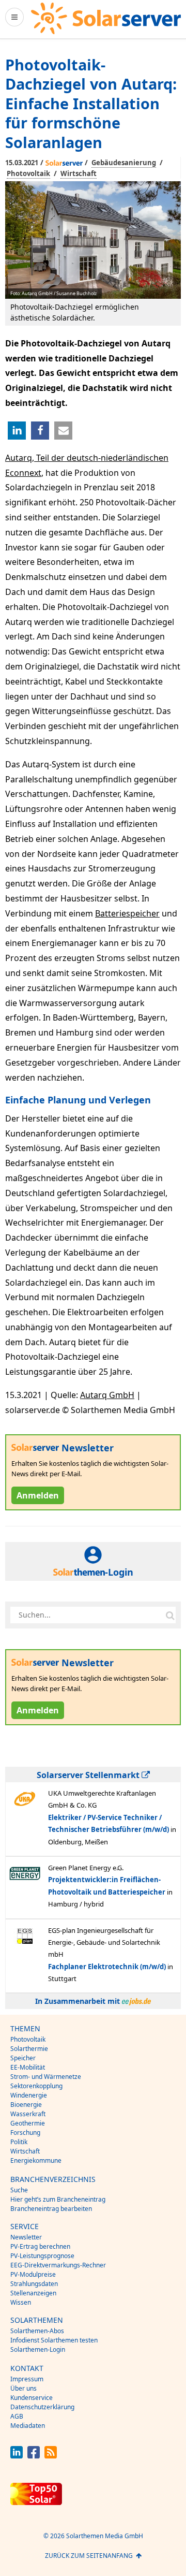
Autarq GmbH (107, 1395)
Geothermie (28, 2123)
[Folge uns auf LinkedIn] (17, 2456)
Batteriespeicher (127, 913)
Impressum (27, 2379)
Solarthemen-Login (38, 2349)
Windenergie (29, 2095)
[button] (17, 431)
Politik (19, 2142)
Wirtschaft (79, 173)
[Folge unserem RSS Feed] (51, 2456)
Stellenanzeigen (33, 2293)
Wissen (21, 2302)
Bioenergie (26, 2105)
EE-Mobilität (28, 2067)
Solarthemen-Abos (37, 2331)
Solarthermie (29, 2049)
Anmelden (38, 1495)
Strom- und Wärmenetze (46, 2077)
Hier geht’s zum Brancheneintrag (58, 2199)
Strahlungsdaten (34, 2284)
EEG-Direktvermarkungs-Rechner (58, 2265)
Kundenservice (32, 2398)
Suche (19, 2190)
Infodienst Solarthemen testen (54, 2340)
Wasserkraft (28, 2114)
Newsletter (26, 2237)
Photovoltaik (28, 173)
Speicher (23, 2058)
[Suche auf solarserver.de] (170, 1615)
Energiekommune (36, 2160)
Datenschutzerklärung (42, 2407)
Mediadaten (28, 2426)
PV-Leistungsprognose (42, 2256)
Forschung (25, 2133)
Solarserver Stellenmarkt (89, 1775)
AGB (17, 2416)
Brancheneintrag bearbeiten (51, 2209)
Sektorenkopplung (36, 2086)
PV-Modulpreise (33, 2274)
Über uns (24, 2388)
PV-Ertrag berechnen (40, 2246)
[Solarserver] (106, 18)
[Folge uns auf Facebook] (34, 2456)
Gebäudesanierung (124, 163)
